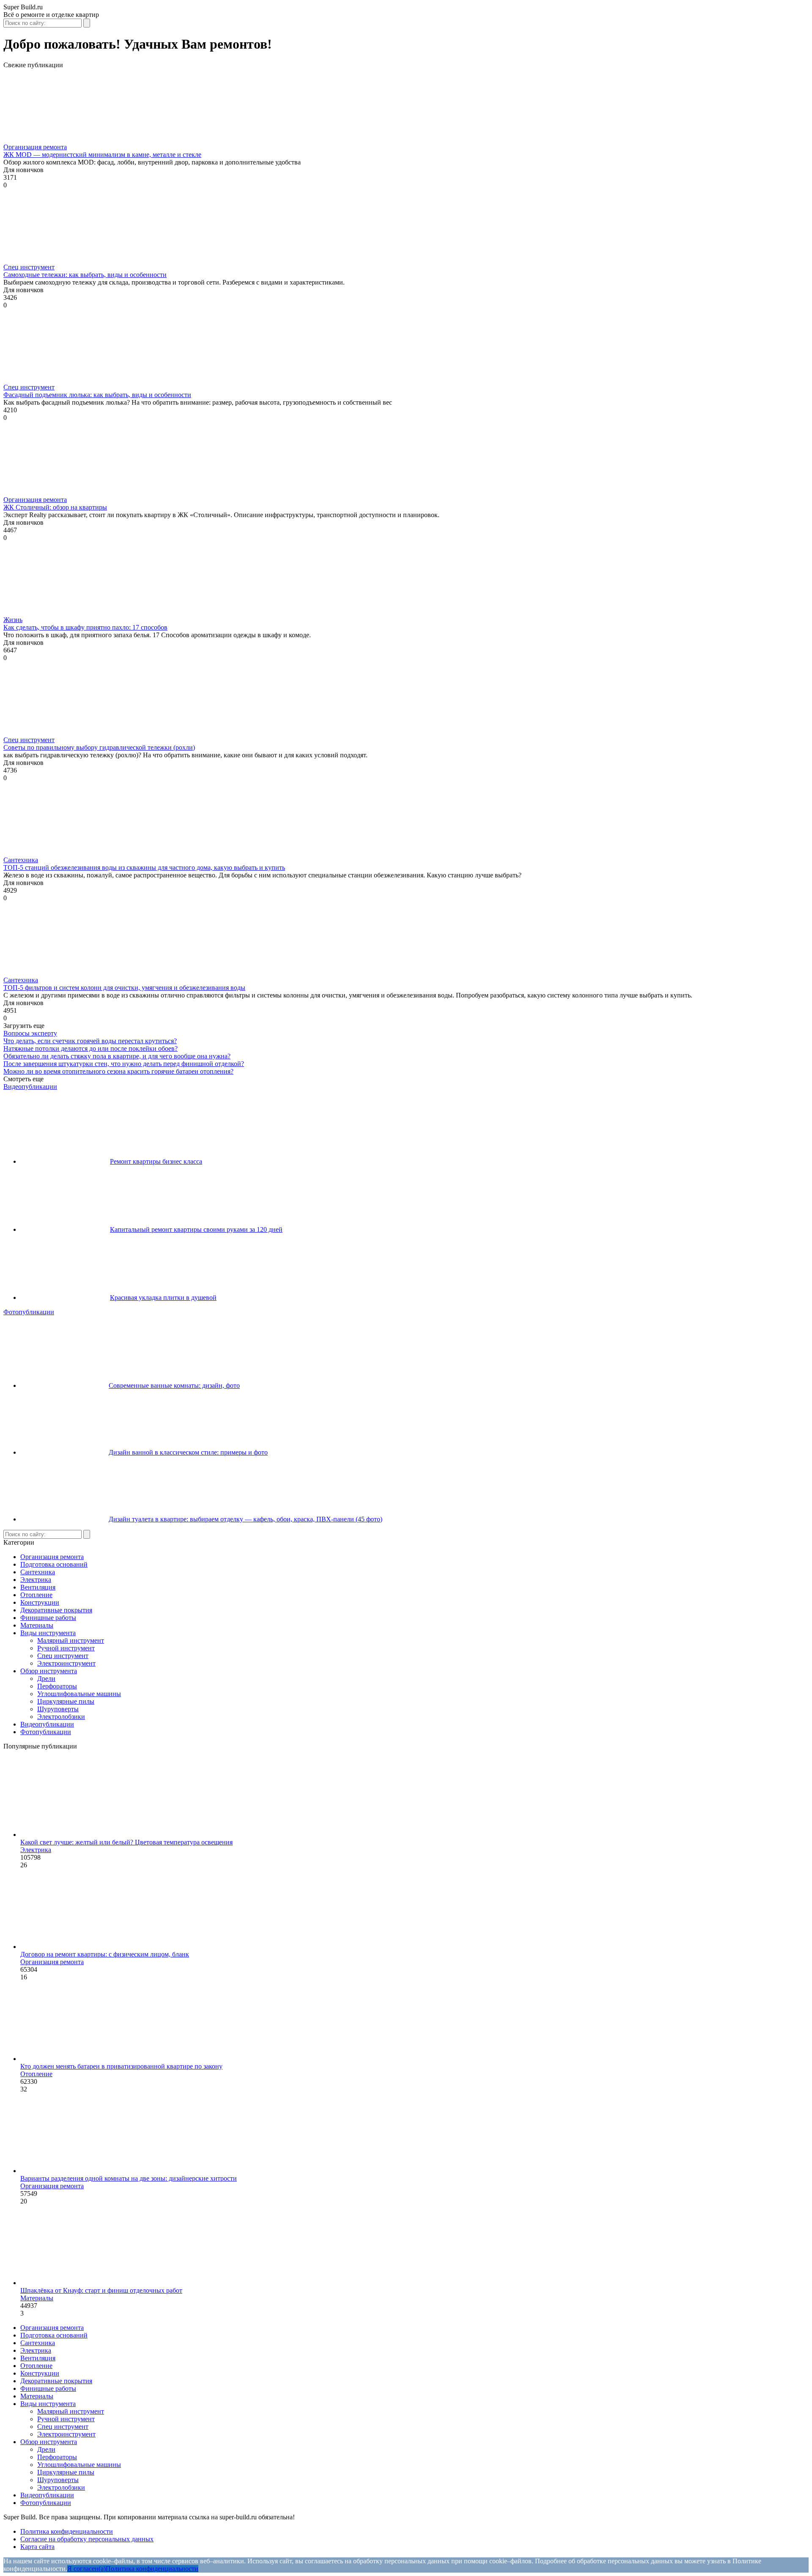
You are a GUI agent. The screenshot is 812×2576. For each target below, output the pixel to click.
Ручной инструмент (66, 1648)
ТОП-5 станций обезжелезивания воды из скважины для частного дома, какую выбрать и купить (144, 867)
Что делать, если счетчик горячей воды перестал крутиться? (90, 1041)
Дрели (46, 1679)
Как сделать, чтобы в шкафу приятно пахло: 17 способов (85, 627)
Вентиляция (38, 1587)
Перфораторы (57, 1686)
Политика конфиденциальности (67, 2531)
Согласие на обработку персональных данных (87, 2539)
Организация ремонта (35, 147)
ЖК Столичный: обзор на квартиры (55, 507)
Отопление (36, 1595)
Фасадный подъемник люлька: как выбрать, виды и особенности (97, 395)
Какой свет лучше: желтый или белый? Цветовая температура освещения (126, 1842)
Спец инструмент (29, 267)
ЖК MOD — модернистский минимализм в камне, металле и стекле (102, 155)
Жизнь (13, 620)
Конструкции (40, 1602)
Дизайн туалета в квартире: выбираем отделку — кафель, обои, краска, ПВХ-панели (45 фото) (246, 1519)
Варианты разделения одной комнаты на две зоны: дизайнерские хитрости (129, 2178)
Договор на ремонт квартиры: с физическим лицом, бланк (105, 1954)
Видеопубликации (30, 1087)
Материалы (37, 1625)
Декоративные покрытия (56, 1610)
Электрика (36, 1580)
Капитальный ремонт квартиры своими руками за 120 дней (196, 1229)
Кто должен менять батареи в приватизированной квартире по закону (121, 2066)
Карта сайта (37, 2547)
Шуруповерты (58, 1709)
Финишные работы (48, 1618)
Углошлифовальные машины (79, 1694)
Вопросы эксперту (30, 1033)
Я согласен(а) (86, 2569)
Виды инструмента (48, 1633)
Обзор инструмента (49, 1671)
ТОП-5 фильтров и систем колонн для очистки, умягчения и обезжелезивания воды (124, 988)
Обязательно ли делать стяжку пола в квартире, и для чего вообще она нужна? (117, 1056)
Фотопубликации (29, 1312)
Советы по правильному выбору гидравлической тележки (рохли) (99, 747)
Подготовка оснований (54, 1564)
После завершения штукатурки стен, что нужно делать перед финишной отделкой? (124, 1064)
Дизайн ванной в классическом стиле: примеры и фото (188, 1452)
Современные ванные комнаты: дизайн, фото (174, 1385)
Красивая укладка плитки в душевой (163, 1298)
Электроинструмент (66, 1663)
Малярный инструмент (71, 1640)
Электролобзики (61, 1717)
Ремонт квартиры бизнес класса (156, 1161)
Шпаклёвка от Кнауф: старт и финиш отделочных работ (101, 2290)
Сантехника (21, 860)
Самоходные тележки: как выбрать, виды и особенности (85, 275)
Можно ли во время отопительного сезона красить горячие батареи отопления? (118, 1071)
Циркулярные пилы (66, 1701)
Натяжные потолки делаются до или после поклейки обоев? (91, 1048)
